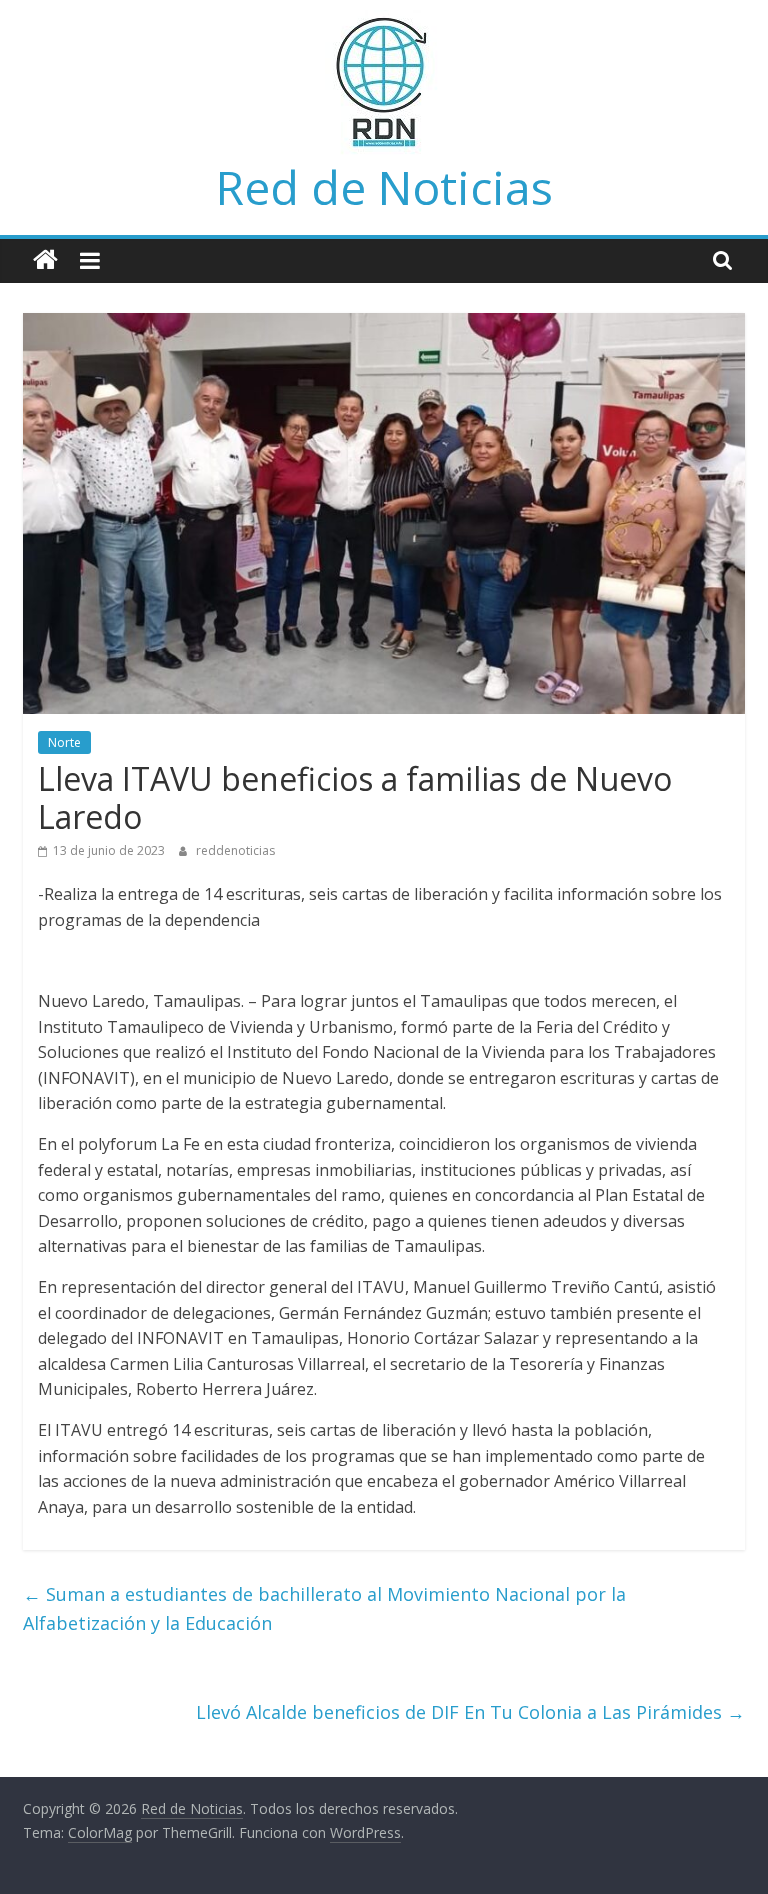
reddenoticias (235, 850)
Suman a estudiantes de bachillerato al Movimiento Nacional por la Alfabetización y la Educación (324, 1608)
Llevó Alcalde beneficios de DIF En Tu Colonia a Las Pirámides (470, 1712)
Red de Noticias (384, 187)
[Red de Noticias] (45, 260)
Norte (64, 742)
